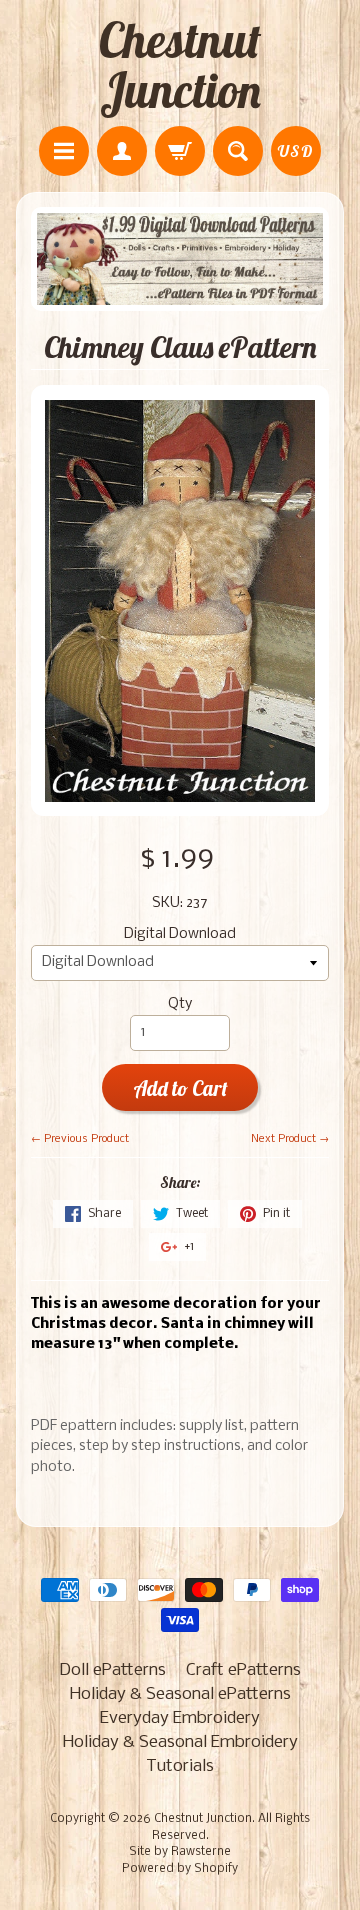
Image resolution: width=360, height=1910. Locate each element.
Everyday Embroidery (180, 1718)
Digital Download (180, 934)
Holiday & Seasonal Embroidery (180, 1742)
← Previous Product (80, 1139)
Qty (180, 1004)
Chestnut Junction (180, 65)
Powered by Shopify (180, 1869)
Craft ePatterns (243, 1670)
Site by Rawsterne (180, 1852)
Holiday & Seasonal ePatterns (180, 1694)
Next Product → (290, 1139)
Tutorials (180, 1766)
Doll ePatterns (112, 1670)
